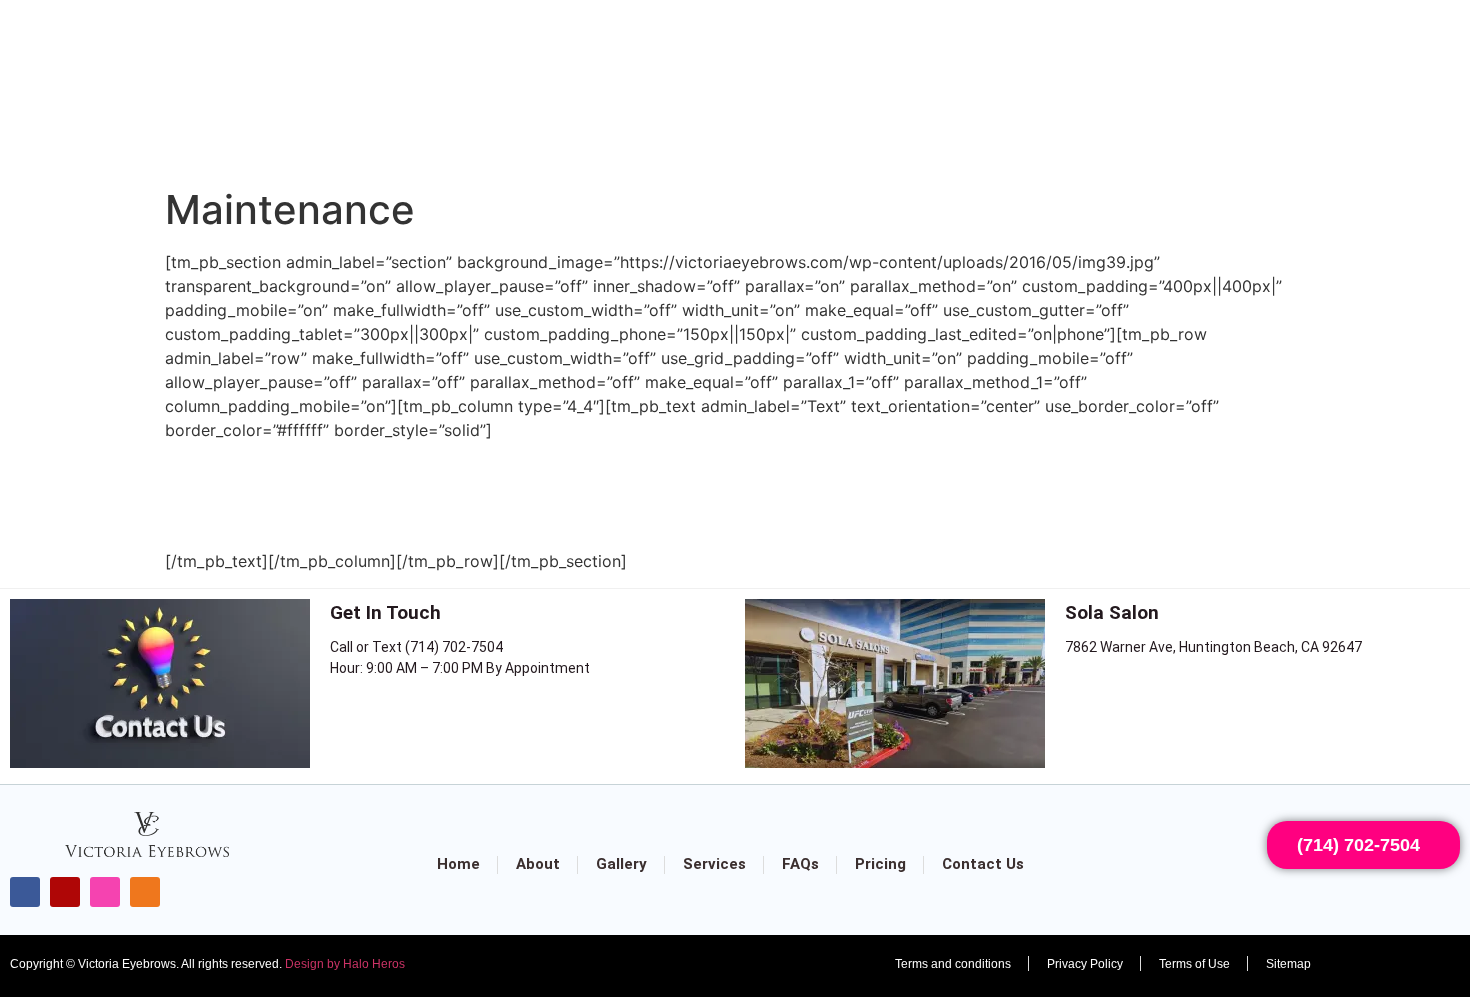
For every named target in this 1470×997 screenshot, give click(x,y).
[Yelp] (65, 892)
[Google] (145, 892)
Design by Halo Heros (345, 964)
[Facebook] (25, 892)
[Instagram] (105, 892)
